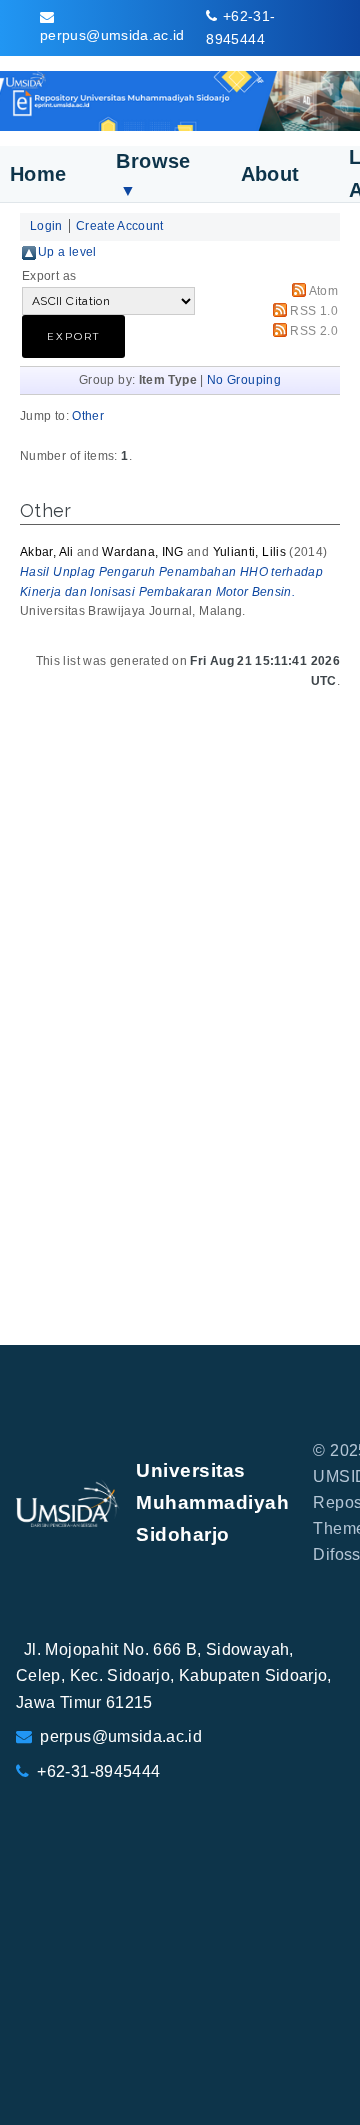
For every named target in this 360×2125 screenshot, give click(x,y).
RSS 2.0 (314, 331)
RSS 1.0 (314, 311)
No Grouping (244, 380)
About (270, 174)
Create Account (120, 226)
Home (38, 174)
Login (46, 226)
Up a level (67, 252)
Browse (153, 174)
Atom (323, 291)
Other (88, 416)
